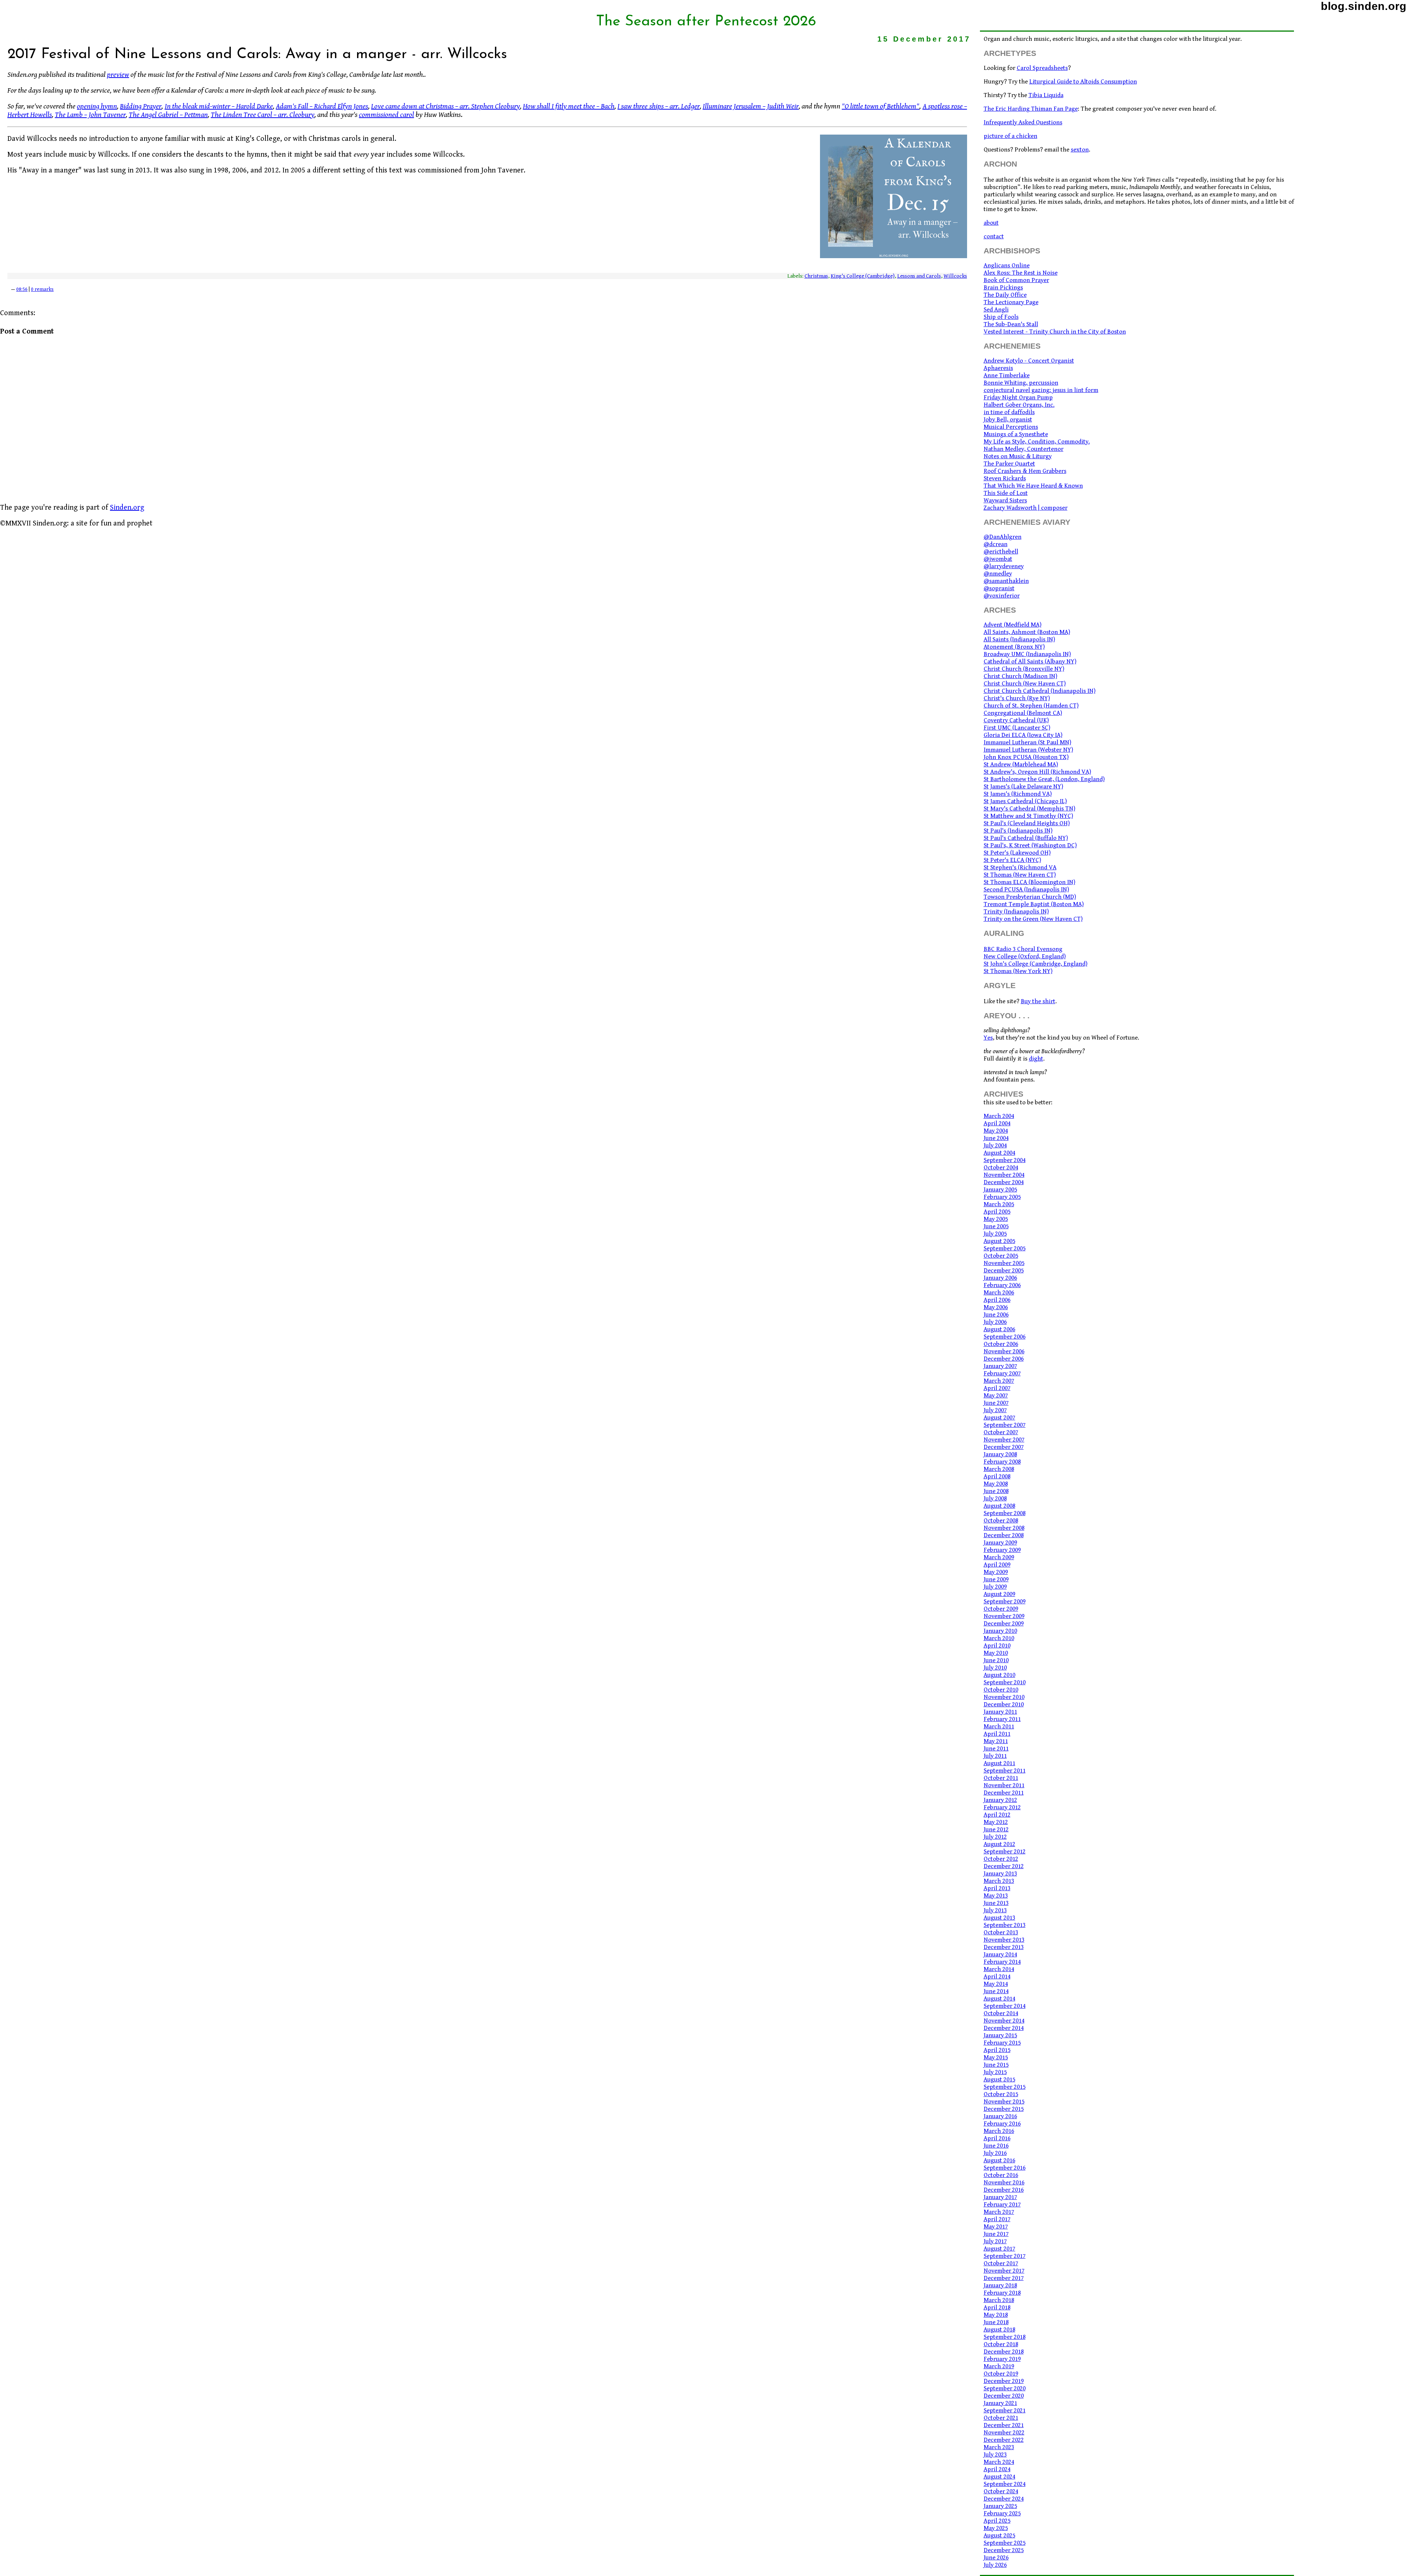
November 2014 (1004, 2021)
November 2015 (1004, 2102)
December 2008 (1004, 1535)
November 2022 (1004, 2433)
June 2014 (996, 1991)
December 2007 (1004, 1447)
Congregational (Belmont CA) (1023, 713)
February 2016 (1002, 2124)
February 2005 (1002, 1197)
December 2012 (1004, 1866)
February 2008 (1002, 1462)
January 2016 (1000, 2116)
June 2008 (996, 1491)
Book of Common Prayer (1016, 280)
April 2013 (997, 1888)
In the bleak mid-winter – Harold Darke (219, 106)
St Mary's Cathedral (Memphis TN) (1029, 809)
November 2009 (1004, 1616)
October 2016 (1001, 2175)
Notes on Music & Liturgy (1018, 456)
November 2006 (1004, 1351)
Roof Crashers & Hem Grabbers (1025, 471)
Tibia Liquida (1046, 95)
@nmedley (998, 574)
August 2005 (999, 1241)
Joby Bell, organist (1008, 420)
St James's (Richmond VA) (1018, 794)
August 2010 (999, 1675)
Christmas (816, 276)
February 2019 (1002, 2359)
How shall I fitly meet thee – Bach (569, 106)
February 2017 (1002, 2205)
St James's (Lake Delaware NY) (1023, 787)
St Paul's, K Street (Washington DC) (1030, 845)
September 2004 (1005, 1160)
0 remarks (42, 289)
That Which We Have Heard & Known (1033, 486)
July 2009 (995, 1587)
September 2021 (1005, 2411)
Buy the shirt (1038, 1001)
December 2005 (1004, 1271)
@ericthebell (1001, 552)
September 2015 (1005, 2087)
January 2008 (1000, 1454)
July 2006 (995, 1322)
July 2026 (995, 2565)
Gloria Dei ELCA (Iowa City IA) (1023, 735)
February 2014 (1002, 1962)
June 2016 (996, 2146)
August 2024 (999, 2477)
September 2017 (1005, 2256)
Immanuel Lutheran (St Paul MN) (1027, 742)
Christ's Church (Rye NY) (1017, 698)
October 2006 (1001, 1344)
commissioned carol (386, 115)
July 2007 (995, 1410)
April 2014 (997, 1977)
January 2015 (1000, 2035)
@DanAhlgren (1003, 537)
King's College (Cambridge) (863, 276)
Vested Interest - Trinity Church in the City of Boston (1055, 332)
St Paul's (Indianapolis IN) (1018, 831)
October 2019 (1001, 2374)
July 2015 (995, 2072)
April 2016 (997, 2138)
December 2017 (1004, 2278)
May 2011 (996, 1741)
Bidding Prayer (141, 106)
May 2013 (996, 1896)
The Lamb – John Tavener (90, 115)
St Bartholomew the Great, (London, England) (1044, 779)
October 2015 (1001, 2094)
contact (994, 236)
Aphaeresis (998, 368)
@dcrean (996, 544)
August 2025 (999, 2536)
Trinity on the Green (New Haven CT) (1033, 919)
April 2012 (997, 1815)
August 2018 (999, 2330)
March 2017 (999, 2212)
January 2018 (1000, 2285)
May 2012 (996, 1822)
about (991, 223)
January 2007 (1000, 1366)
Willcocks (955, 276)
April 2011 (997, 1734)
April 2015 (997, 2050)
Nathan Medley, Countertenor (1024, 449)
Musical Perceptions (1011, 427)
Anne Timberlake (1007, 375)
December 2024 (1004, 2499)
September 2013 (1005, 1925)
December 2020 (1004, 2396)
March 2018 (999, 2300)
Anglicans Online (1007, 266)
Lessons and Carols (919, 276)
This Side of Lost (1006, 493)
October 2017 (1001, 2263)
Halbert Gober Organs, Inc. (1019, 405)
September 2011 (1005, 1771)
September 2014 (1005, 2006)
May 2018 (996, 2315)
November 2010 (1004, 1697)
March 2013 (999, 1881)
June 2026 (996, 2558)
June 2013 (996, 1903)
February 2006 (1002, 1285)
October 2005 (1001, 1256)
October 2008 (1001, 1521)
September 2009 (1005, 1601)
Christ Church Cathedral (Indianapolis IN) (1040, 691)
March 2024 (999, 2462)
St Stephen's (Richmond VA (1020, 867)
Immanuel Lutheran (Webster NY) (1028, 750)
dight (1036, 1059)
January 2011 (1000, 1712)
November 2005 (1004, 1263)
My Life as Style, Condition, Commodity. (1037, 442)
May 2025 (996, 2528)
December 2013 (1004, 1947)
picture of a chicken (1010, 136)
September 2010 (1005, 1682)
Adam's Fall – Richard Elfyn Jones (322, 106)
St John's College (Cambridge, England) (1035, 964)
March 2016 (999, 2131)
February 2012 (1002, 1807)
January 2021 (1000, 2403)
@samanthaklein (1006, 581)
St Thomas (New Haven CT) (1020, 875)
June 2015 (996, 2065)
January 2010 (1000, 1631)
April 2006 (997, 1300)
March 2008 (999, 1469)
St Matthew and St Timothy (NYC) (1028, 816)
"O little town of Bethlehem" (880, 106)
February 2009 (1002, 1550)
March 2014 (999, 1969)
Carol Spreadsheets (1042, 68)
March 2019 (999, 2366)
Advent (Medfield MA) (1012, 625)
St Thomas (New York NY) (1018, 971)
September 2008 (1005, 1513)
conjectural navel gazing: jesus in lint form (1041, 390)
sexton (1080, 150)
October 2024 (1001, 2491)
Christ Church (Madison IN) (1020, 676)
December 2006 (1004, 1359)
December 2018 (1004, 2352)
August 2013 (999, 1918)
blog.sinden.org (1364, 6)
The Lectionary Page (1011, 302)
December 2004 (1004, 1182)
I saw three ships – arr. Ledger (658, 106)
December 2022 (1004, 2440)
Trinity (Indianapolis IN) (1016, 912)
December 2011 (1004, 1793)
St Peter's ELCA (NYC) (1012, 860)
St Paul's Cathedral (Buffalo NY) (1026, 838)
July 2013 (995, 1910)
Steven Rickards (1005, 478)
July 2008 (995, 1499)
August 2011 (999, 1763)
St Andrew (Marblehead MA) (1021, 765)
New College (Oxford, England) (1025, 956)
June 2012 (996, 1829)
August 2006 (999, 1329)
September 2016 (1005, 2168)
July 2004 (995, 1146)
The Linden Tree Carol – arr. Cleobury (263, 115)
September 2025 (1005, 2543)
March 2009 (999, 1557)
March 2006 (999, 1293)
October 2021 (1001, 2418)
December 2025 (1004, 2550)
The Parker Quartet (1009, 464)
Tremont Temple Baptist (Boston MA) (1034, 904)
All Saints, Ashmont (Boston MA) (1027, 632)
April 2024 (997, 2469)
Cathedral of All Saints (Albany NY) (1030, 662)
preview (118, 75)
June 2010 (996, 1660)
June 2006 (996, 1315)
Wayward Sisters (1005, 500)
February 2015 (1002, 2043)
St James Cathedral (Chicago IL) (1025, 801)
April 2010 (997, 1646)
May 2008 (996, 1484)
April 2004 (997, 1123)
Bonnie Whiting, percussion (1021, 383)
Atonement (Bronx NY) (1014, 647)
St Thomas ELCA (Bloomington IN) (1029, 882)
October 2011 (1001, 1778)
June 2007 (996, 1403)
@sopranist (999, 588)
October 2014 (1001, 2013)
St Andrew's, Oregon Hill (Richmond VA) (1037, 772)
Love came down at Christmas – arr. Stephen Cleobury (445, 106)
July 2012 (995, 1837)
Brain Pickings (1003, 288)
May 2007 (996, 1396)
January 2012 (1000, 1800)
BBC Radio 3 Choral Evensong (1023, 949)
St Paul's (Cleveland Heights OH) (1027, 823)
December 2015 (1004, 2109)
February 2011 (1002, 1719)
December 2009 (1004, 1624)
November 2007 (1004, 1440)
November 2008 (1004, 1528)
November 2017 (1004, 2271)
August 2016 (999, 2160)
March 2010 (999, 1638)
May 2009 (996, 1572)
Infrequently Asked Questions (1023, 122)
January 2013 (1000, 1874)
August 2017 (999, 2249)
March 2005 (999, 1204)
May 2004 (996, 1131)
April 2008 (997, 1476)
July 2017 (995, 2241)
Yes (988, 1038)
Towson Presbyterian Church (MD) (1030, 897)
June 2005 (996, 1226)
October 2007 (1001, 1432)
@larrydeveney (1004, 566)
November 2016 (1004, 2183)
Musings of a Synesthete (1016, 434)
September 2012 (1005, 1852)
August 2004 (999, 1153)
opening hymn (97, 106)
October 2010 (1001, 1690)
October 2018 (1001, 2344)
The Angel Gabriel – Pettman (168, 115)
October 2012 (1001, 1859)
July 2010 (995, 1668)
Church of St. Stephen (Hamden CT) (1031, 706)
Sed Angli (996, 310)
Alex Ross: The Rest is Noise (1021, 273)
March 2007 (999, 1381)
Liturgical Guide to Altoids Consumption (1083, 82)
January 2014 (1000, 1955)
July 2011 (995, 1756)
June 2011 (996, 1749)
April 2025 (997, 2521)
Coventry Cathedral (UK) (1016, 720)
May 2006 (996, 1307)
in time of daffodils (1009, 412)
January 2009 (1000, 1543)
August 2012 (999, 1844)
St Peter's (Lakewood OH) (1017, 853)
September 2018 (1005, 2337)
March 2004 (999, 1116)
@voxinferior (1002, 596)
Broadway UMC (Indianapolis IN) (1027, 654)
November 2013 (1004, 1940)
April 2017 (997, 2219)
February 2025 (1002, 2513)
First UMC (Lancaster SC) (1017, 728)
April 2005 (997, 1212)
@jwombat (998, 559)
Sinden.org (127, 508)
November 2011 (1004, 1785)
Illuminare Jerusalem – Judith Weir (751, 106)
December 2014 (1004, 2028)
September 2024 (1005, 2484)
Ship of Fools (1001, 317)
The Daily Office (1005, 295)
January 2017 (1000, 2197)
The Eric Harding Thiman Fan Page (1031, 109)
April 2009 (997, 1565)
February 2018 (1002, 2293)
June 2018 (996, 2322)
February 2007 (1002, 1373)
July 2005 (995, 1234)
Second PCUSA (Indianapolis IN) (1026, 890)
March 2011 (999, 1727)
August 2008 (999, 1506)
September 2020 (1005, 2388)
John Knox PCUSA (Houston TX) (1026, 757)
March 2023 (999, 2447)
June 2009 (996, 1579)
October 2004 (1001, 1168)
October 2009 (1001, 1609)
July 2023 (995, 2455)
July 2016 (995, 2153)
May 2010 (996, 1653)
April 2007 (997, 1388)
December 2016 (1004, 2190)
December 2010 (1004, 1704)
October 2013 (1001, 1932)
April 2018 (997, 2308)
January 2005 (1000, 1190)
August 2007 (999, 1418)
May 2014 (996, 1984)
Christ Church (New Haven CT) (1025, 684)
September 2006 (1005, 1337)
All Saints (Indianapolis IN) (1019, 639)
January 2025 (1000, 2506)
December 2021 (1004, 2425)
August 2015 (999, 2080)
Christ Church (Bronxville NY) (1024, 669)
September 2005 (1005, 1248)
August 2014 (999, 1999)
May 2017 (996, 2227)
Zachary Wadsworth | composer (1026, 508)
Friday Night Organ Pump (1018, 398)
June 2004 (996, 1138)
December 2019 (1004, 2381)
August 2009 (999, 1594)
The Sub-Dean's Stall (1011, 324)
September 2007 (1005, 1425)
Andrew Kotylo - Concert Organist (1029, 361)
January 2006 (1000, 1278)
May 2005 (996, 1219)
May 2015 (996, 2057)
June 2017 (996, 2234)
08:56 (22, 289)
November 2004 (1004, 1175)
